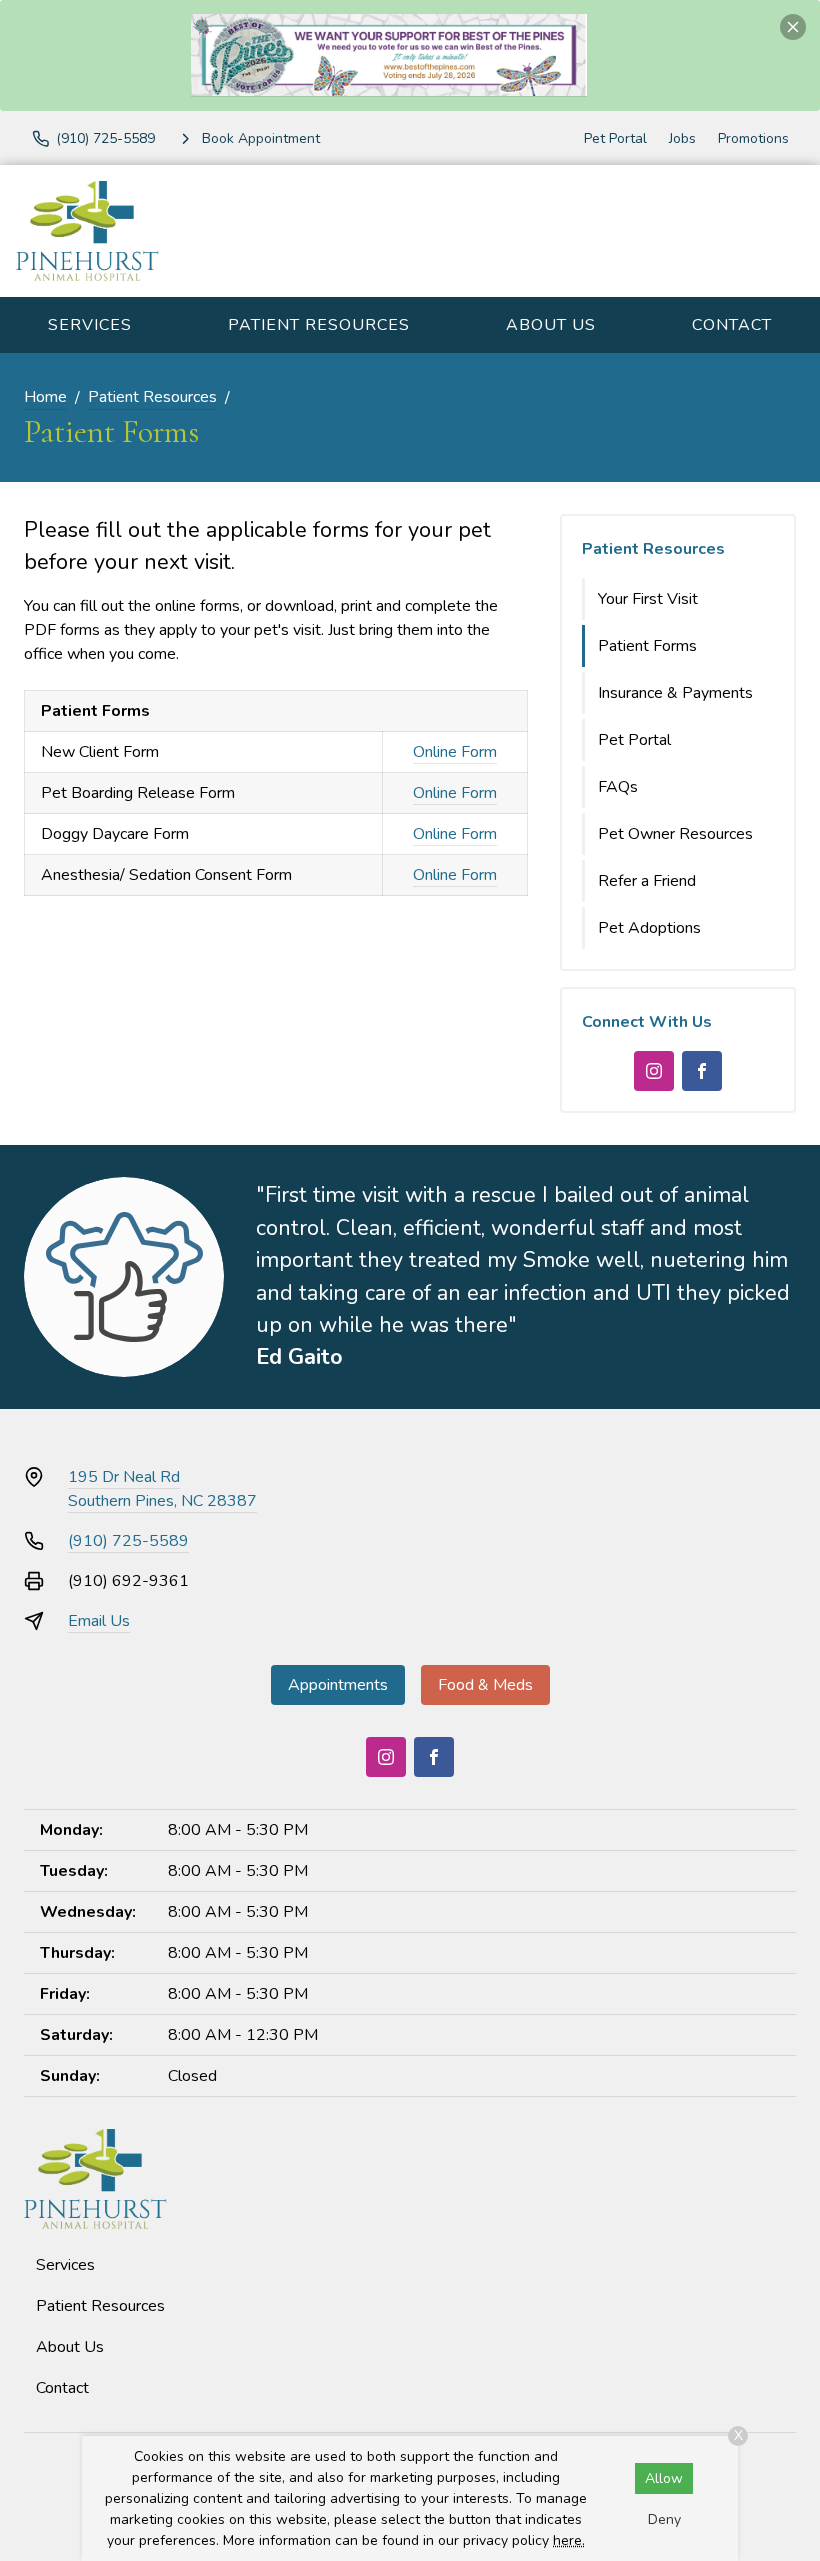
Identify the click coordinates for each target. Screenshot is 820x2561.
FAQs (618, 787)
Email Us (99, 1621)
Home (45, 397)
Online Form (455, 752)
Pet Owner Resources (675, 834)
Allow (664, 2478)
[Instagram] (654, 1071)
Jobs (682, 138)
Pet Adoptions (649, 928)
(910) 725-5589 (128, 1541)
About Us (551, 325)
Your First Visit (648, 599)
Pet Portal (615, 138)
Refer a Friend (647, 881)
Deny (664, 2519)
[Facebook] (702, 1071)
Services (90, 325)
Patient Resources (319, 325)
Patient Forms (647, 646)
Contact (732, 325)
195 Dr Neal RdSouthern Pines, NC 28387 (162, 1489)
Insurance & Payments (675, 693)
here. (569, 2540)
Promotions (753, 138)
